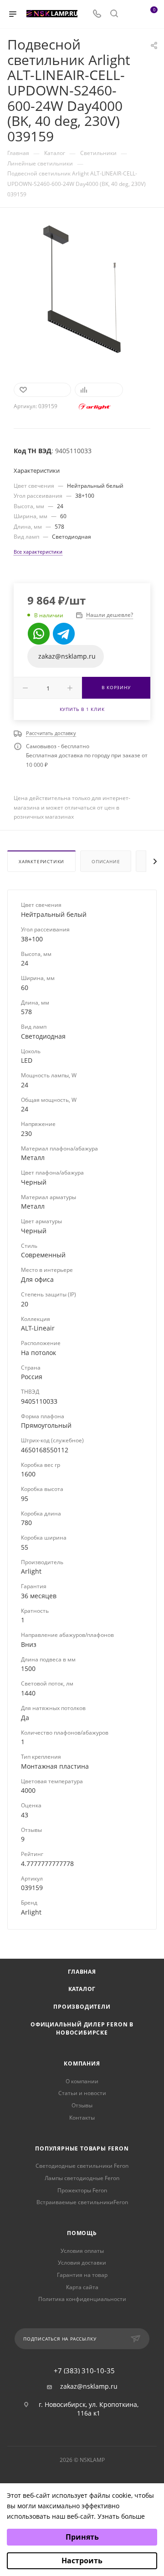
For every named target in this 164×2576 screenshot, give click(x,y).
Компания (82, 2063)
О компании (82, 2081)
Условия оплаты (82, 2251)
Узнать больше (121, 2516)
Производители (82, 2007)
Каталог (82, 1989)
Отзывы (82, 2105)
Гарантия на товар (82, 2275)
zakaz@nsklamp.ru (89, 2386)
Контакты (82, 2118)
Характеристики (41, 861)
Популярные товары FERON (82, 2148)
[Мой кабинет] (131, 14)
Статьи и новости (82, 2093)
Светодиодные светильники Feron (82, 2166)
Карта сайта (82, 2287)
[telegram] (64, 634)
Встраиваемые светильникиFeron (82, 2202)
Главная (82, 1972)
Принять (82, 2537)
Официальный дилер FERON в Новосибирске (82, 2029)
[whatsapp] (39, 634)
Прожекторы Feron (82, 2190)
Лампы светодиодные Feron (82, 2178)
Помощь (82, 2233)
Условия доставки (82, 2263)
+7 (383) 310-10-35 (84, 2371)
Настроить (82, 2561)
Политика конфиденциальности (82, 2299)
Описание (106, 861)
